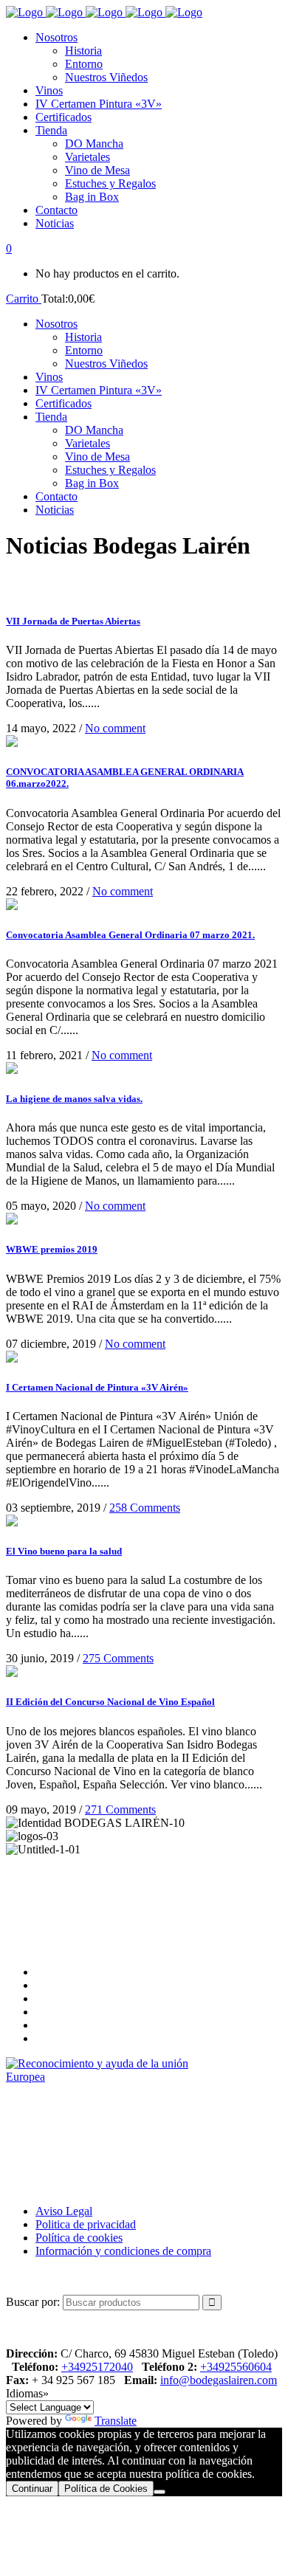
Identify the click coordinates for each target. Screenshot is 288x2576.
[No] (160, 2492)
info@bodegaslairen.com (219, 2380)
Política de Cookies (106, 2489)
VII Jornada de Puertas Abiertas (73, 621)
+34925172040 (97, 2367)
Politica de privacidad (86, 2224)
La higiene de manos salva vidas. (74, 1099)
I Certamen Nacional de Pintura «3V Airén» (97, 1387)
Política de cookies (79, 2238)
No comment (115, 728)
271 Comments (120, 1809)
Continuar (32, 2489)
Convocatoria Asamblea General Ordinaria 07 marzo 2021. (130, 935)
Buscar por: (33, 2302)
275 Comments (118, 1658)
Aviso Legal (64, 2211)
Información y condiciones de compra (123, 2251)
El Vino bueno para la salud (64, 1551)
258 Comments (145, 1508)
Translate (116, 2421)
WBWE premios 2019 (52, 1249)
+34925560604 (236, 2367)
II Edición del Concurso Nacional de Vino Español (110, 1702)
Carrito (24, 299)
